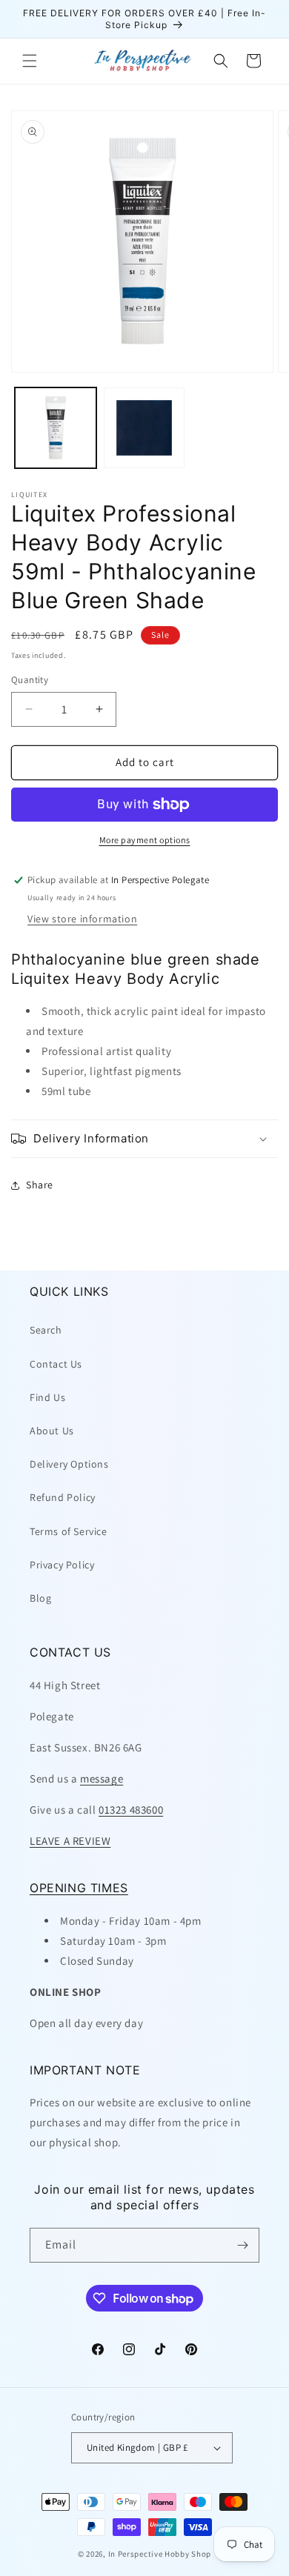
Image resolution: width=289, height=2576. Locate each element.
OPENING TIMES (79, 1888)
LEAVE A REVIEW (70, 1841)
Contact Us (56, 1364)
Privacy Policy (62, 1565)
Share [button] (40, 1185)
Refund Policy (63, 1497)
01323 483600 (131, 1810)
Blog (40, 1598)
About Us (52, 1431)
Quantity (30, 680)
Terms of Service (69, 1531)
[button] (30, 61)
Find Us (47, 1397)
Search (46, 1330)
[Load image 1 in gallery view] (56, 428)
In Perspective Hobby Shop (160, 2554)
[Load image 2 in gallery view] (144, 428)
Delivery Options (69, 1464)
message (102, 1778)
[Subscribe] (242, 2245)
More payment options (145, 840)
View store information (82, 919)
